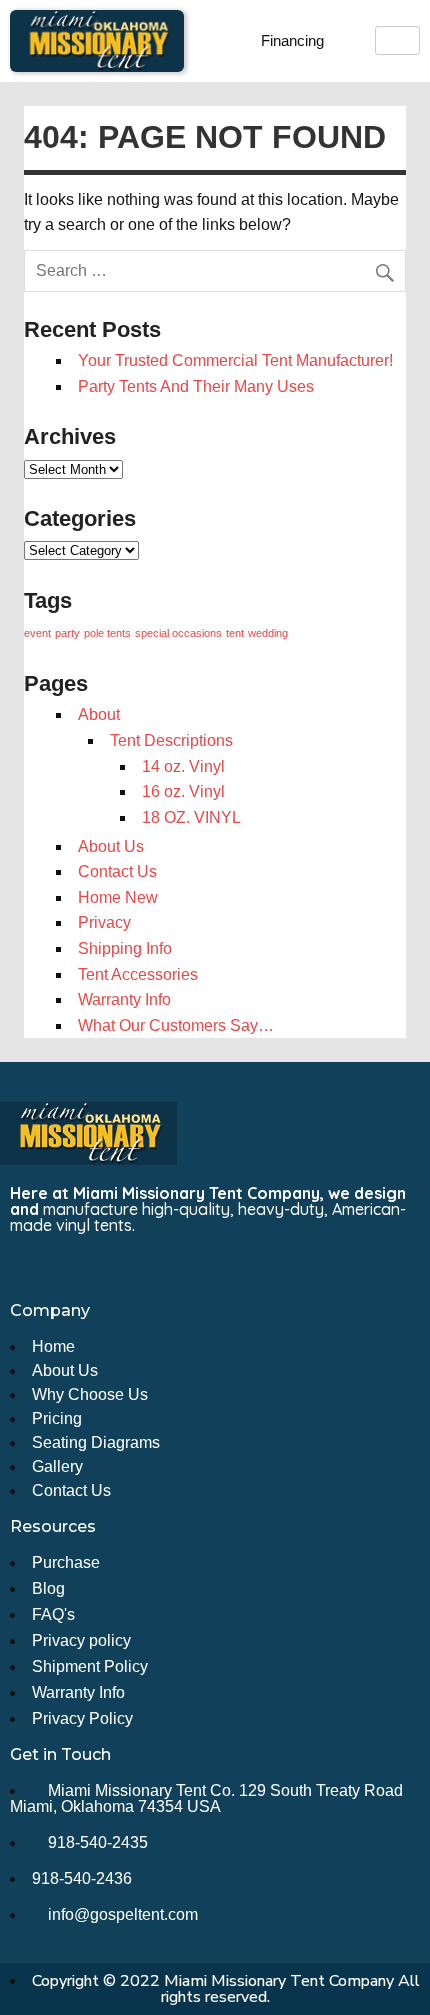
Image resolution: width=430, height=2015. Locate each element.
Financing (292, 40)
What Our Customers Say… (176, 1025)
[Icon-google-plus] (136, 1268)
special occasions (178, 633)
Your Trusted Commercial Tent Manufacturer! (235, 360)
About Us (111, 846)
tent (235, 633)
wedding (268, 633)
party (67, 633)
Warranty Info (124, 999)
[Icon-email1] (62, 1268)
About (99, 714)
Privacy (104, 922)
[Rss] (99, 1268)
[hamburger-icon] (397, 40)
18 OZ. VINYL (191, 817)
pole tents (107, 633)
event (37, 633)
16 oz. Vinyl (183, 791)
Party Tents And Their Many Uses (196, 386)
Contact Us (117, 871)
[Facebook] (25, 1268)
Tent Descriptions (171, 740)
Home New (118, 897)
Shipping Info (125, 948)
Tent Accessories (138, 974)
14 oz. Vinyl (183, 766)
